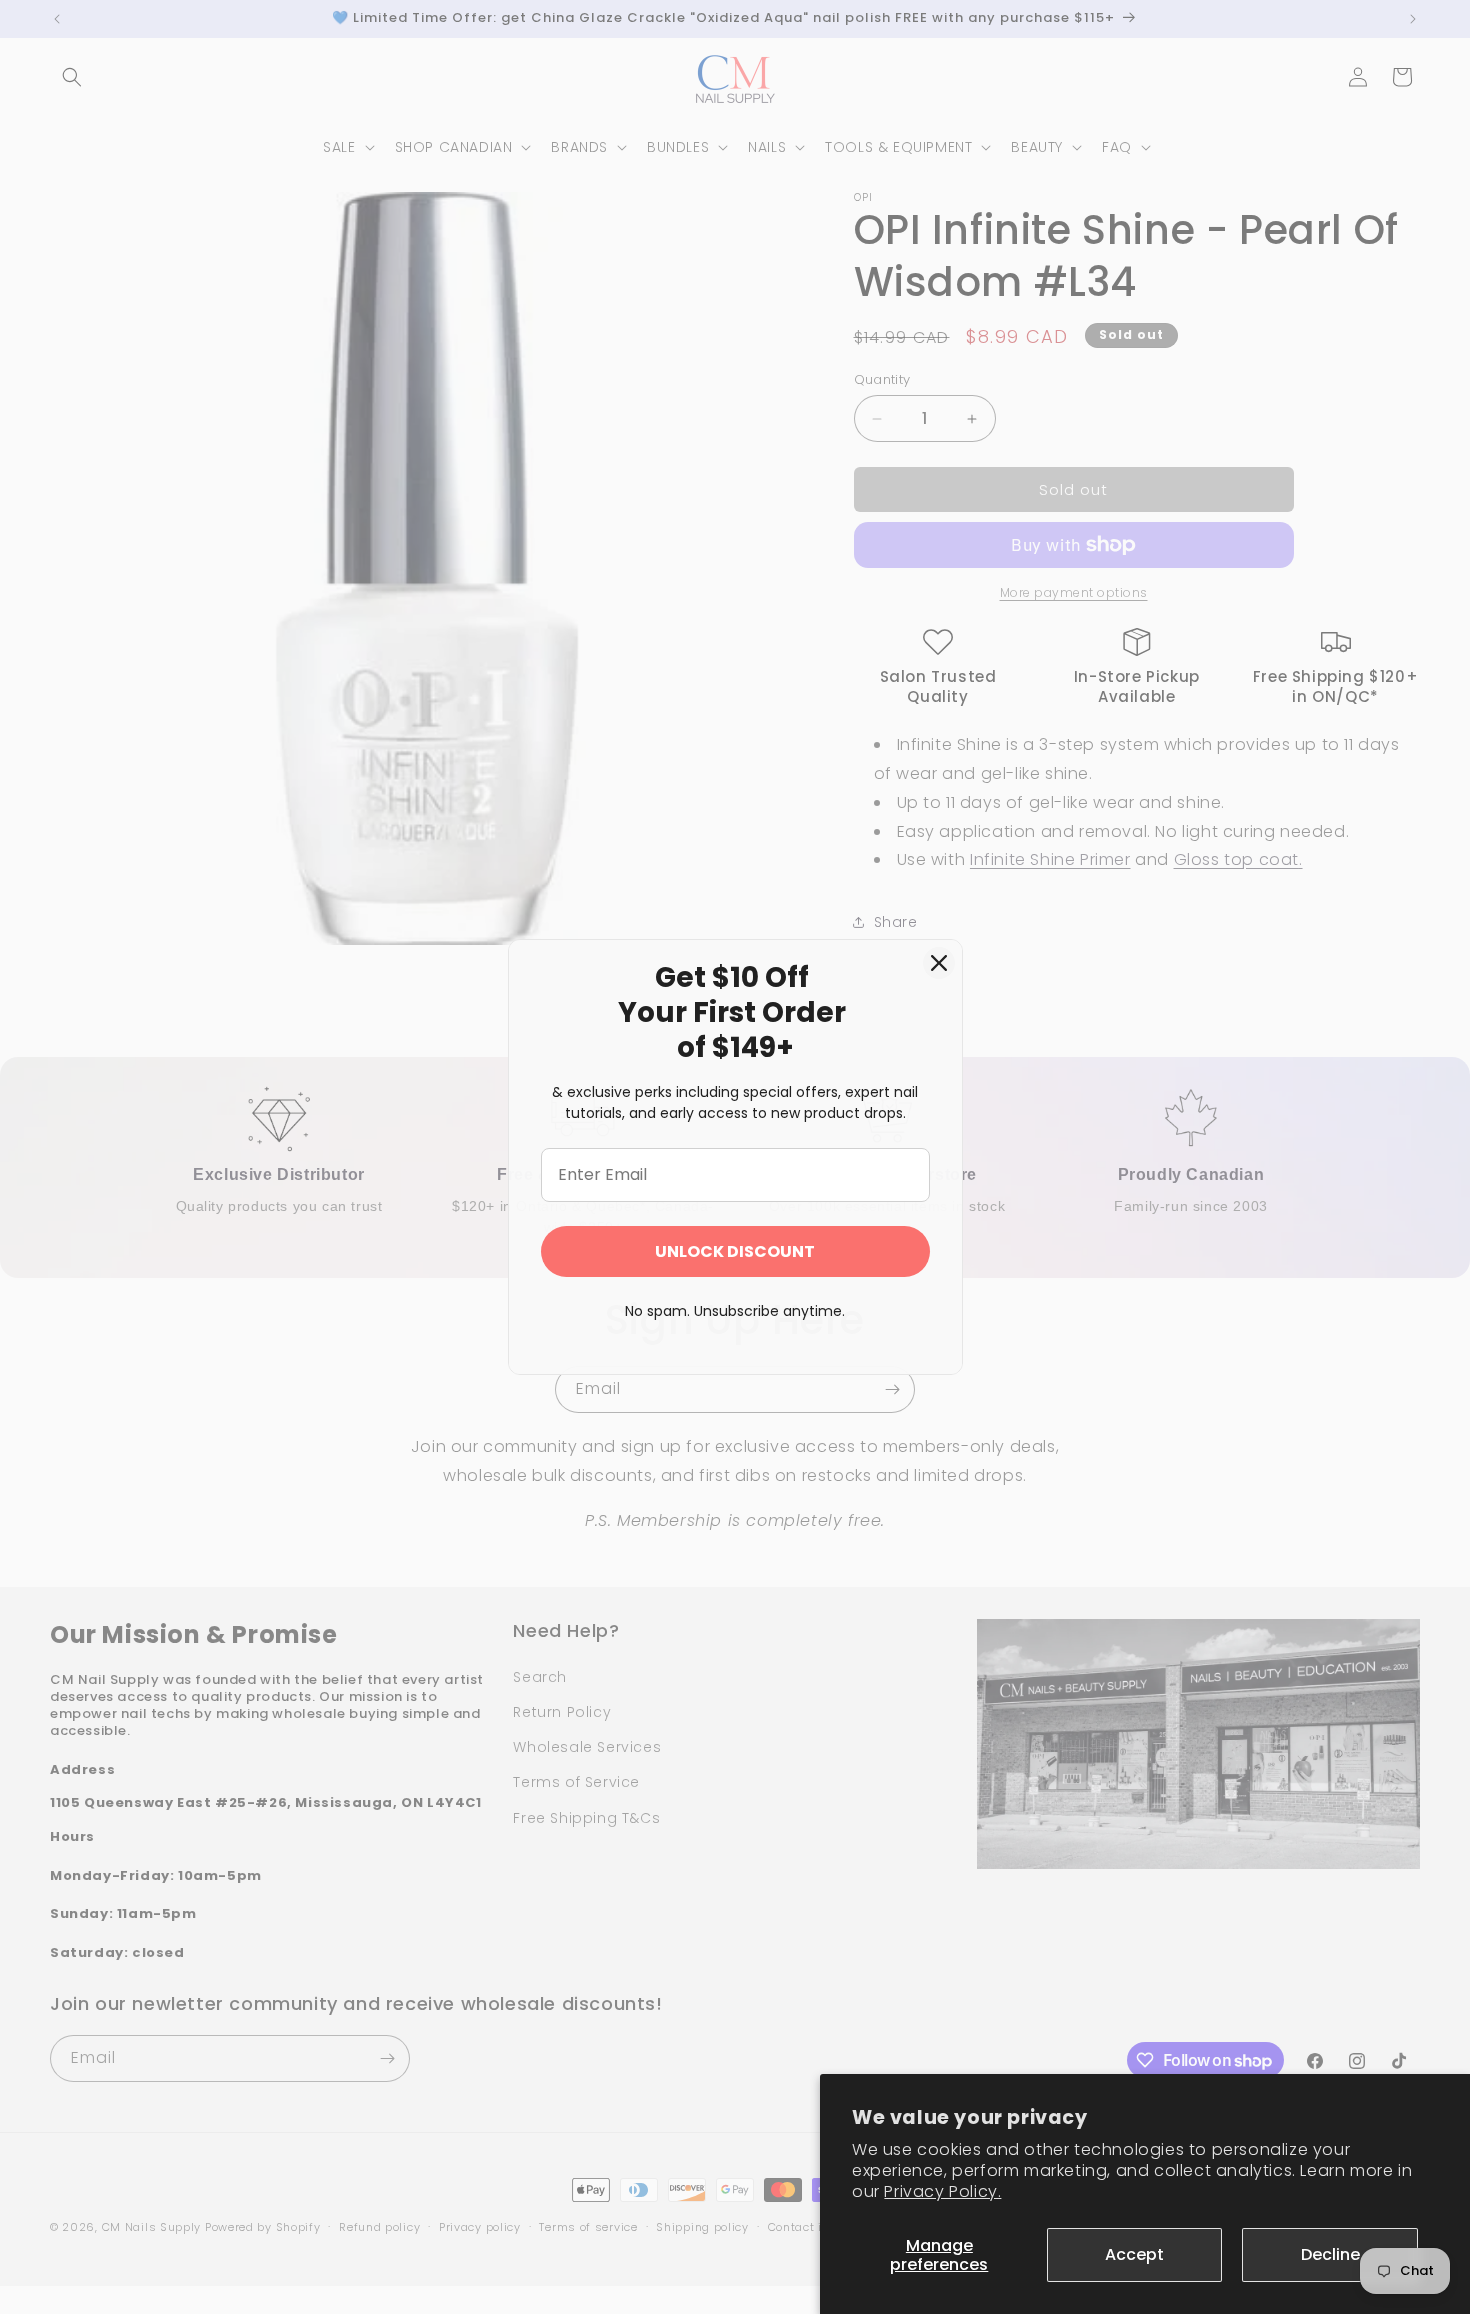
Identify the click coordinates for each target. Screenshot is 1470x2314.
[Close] (939, 963)
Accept (1134, 2254)
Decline (1330, 2254)
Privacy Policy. (942, 2191)
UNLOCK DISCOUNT (735, 1251)
